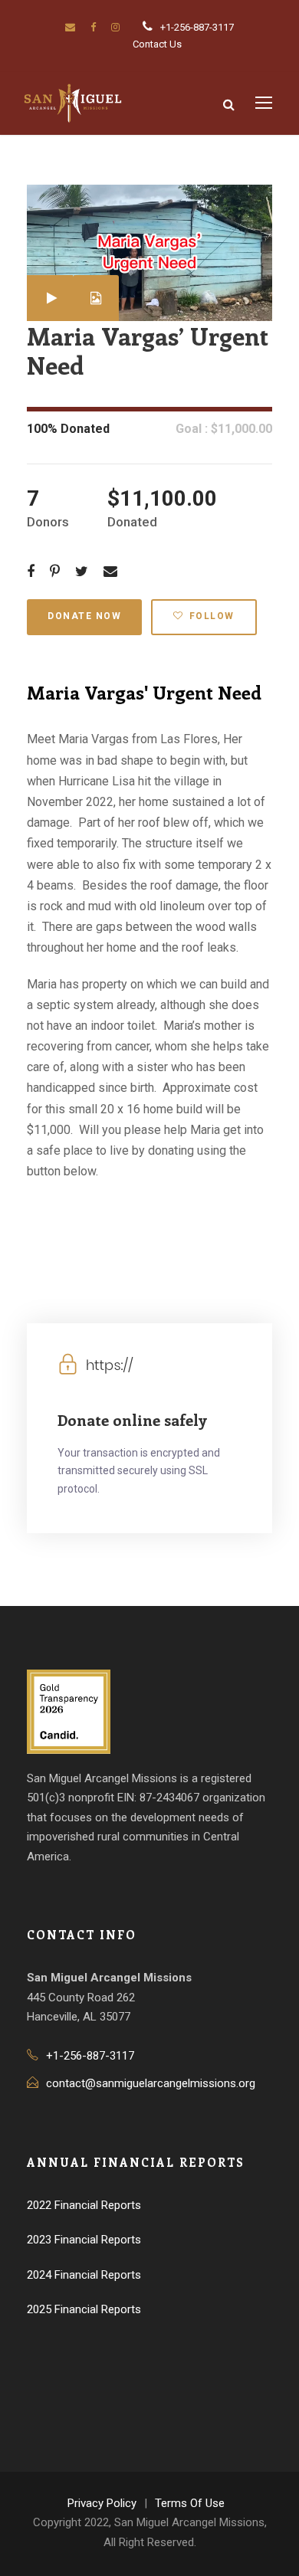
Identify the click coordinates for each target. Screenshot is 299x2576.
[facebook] (93, 27)
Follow (212, 616)
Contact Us (157, 44)
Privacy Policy (102, 2503)
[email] (70, 27)
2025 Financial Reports (84, 2309)
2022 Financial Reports (84, 2205)
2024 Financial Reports (84, 2275)
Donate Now (84, 616)
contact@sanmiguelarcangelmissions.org (151, 2083)
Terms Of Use (190, 2503)
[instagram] (115, 27)
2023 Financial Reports (84, 2240)
